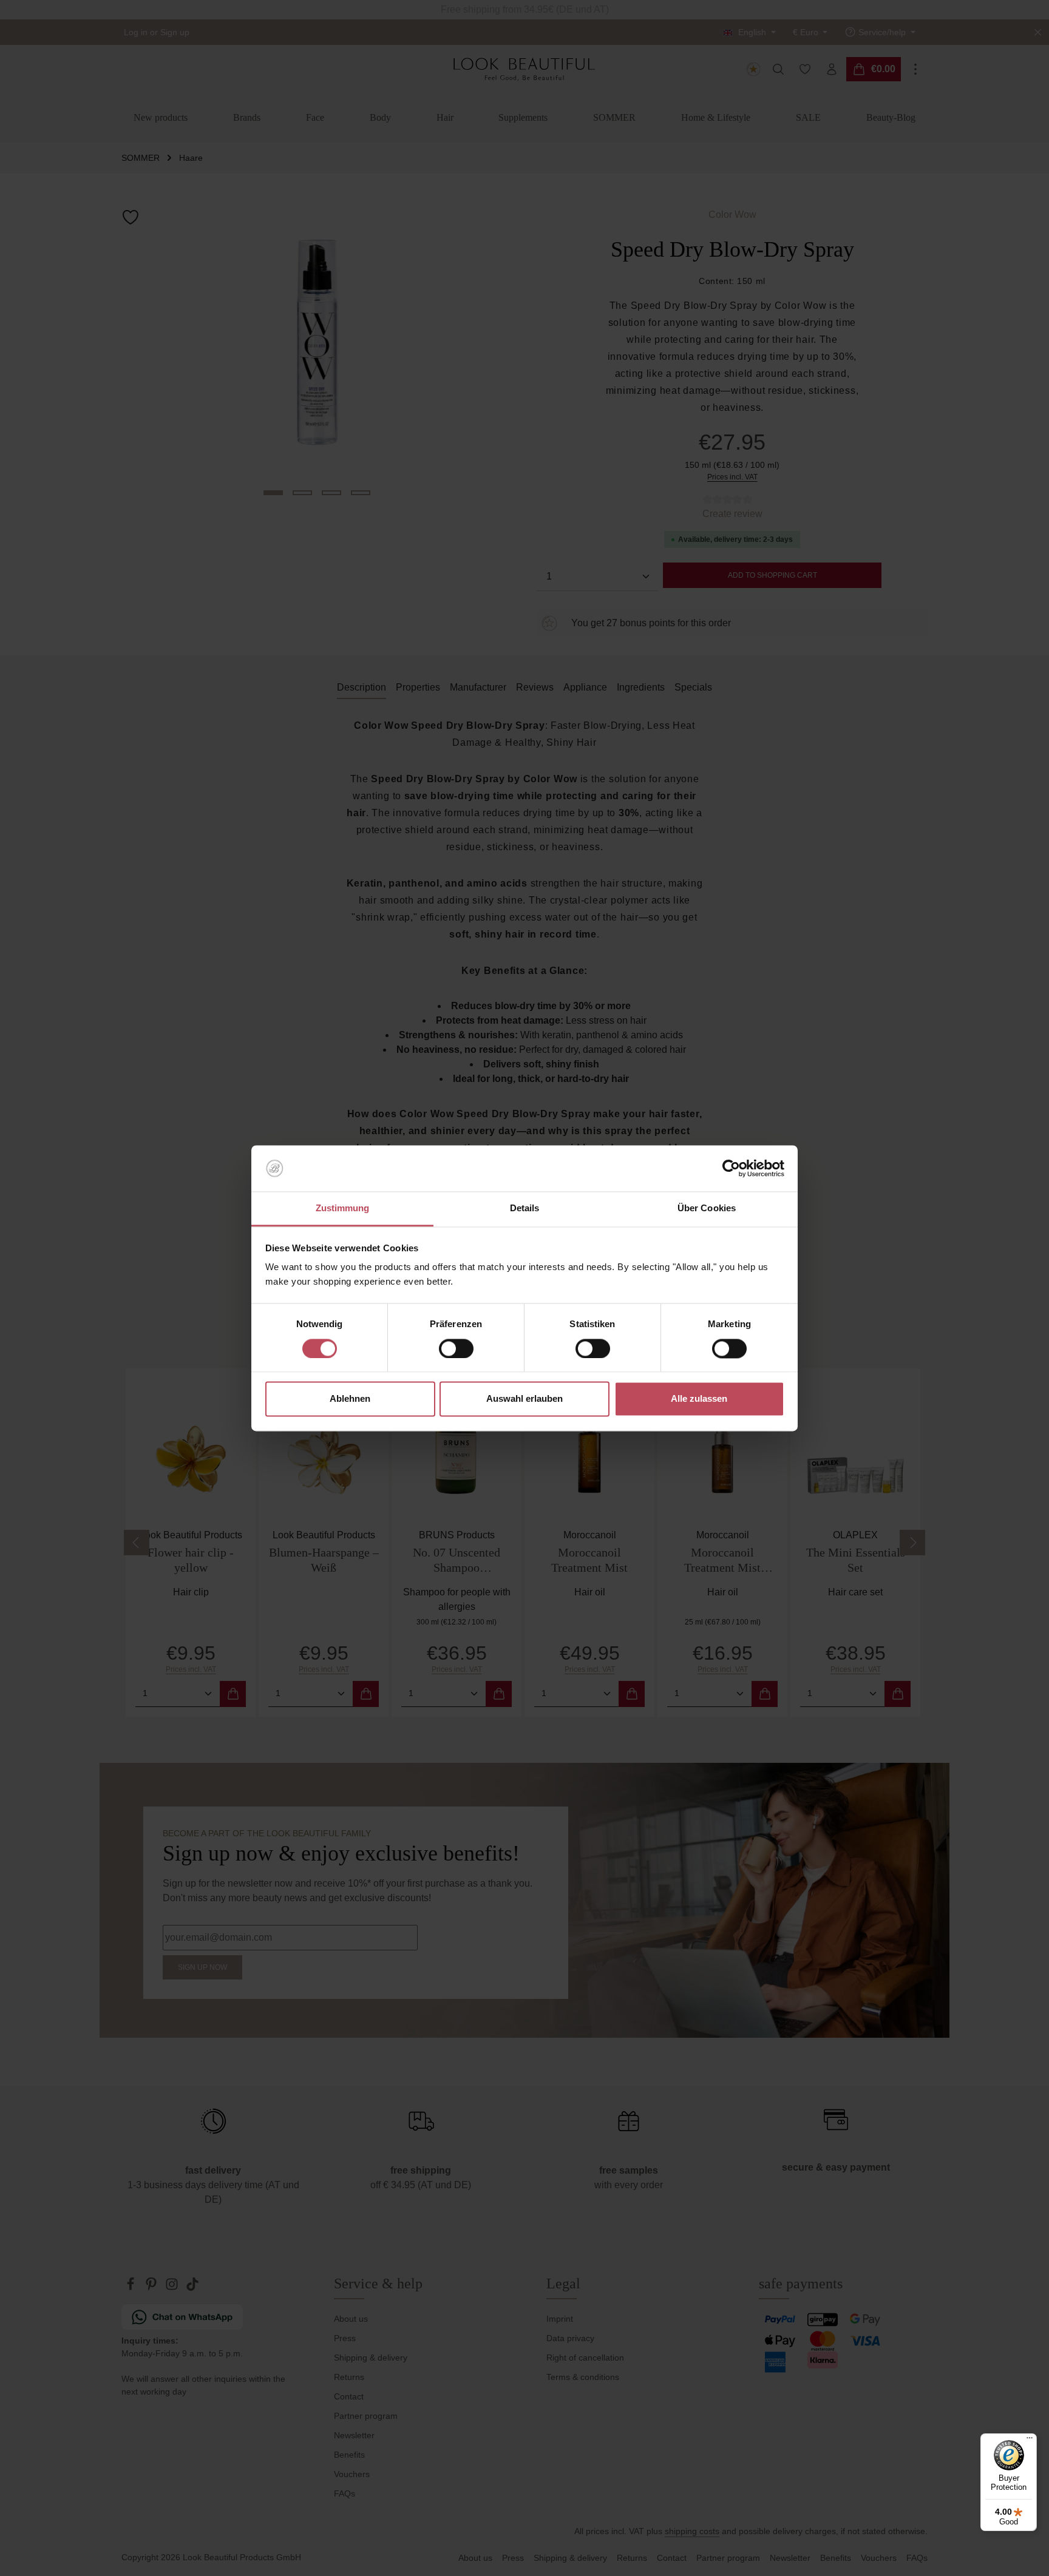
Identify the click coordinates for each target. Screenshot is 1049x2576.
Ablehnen (350, 1399)
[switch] (456, 1348)
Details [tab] (525, 1209)
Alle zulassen (699, 1399)
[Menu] (1030, 2441)
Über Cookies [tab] (707, 1209)
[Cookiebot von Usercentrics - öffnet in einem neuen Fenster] (731, 1168)
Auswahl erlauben (524, 1399)
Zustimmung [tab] (343, 1209)
